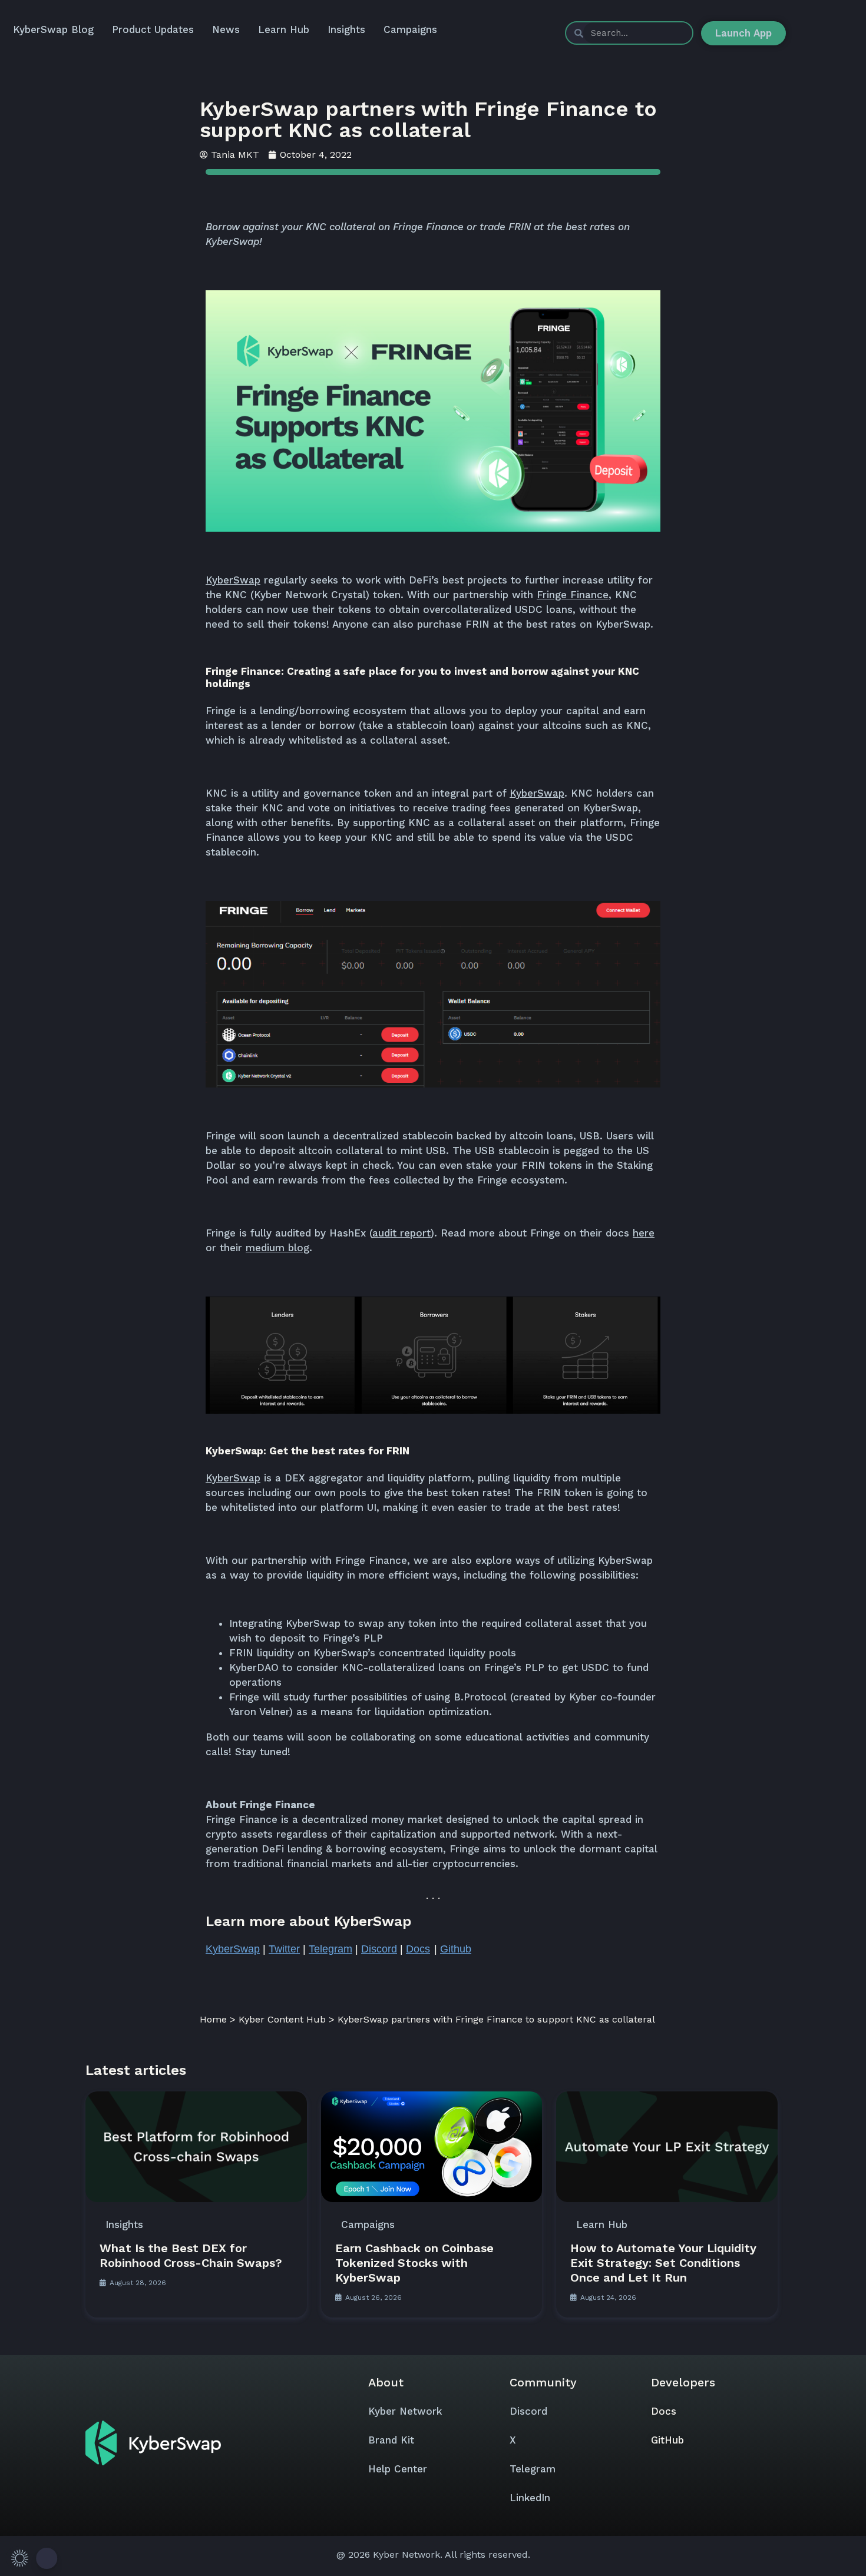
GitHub (667, 2440)
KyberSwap (233, 580)
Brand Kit (391, 2440)
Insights (346, 29)
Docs (664, 2411)
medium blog (277, 1248)
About (386, 2382)
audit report (401, 1233)
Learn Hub (284, 29)
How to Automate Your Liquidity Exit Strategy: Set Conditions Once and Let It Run (663, 2263)
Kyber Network (405, 2411)
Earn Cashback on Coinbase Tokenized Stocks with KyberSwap (414, 2263)
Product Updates (153, 29)
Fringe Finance (573, 595)
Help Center (398, 2469)
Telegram (533, 2469)
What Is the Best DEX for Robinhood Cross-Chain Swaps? (191, 2255)
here (644, 1233)
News (226, 29)
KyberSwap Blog (53, 29)
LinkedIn (530, 2498)
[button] (32, 2558)
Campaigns (410, 29)
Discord (528, 2411)
